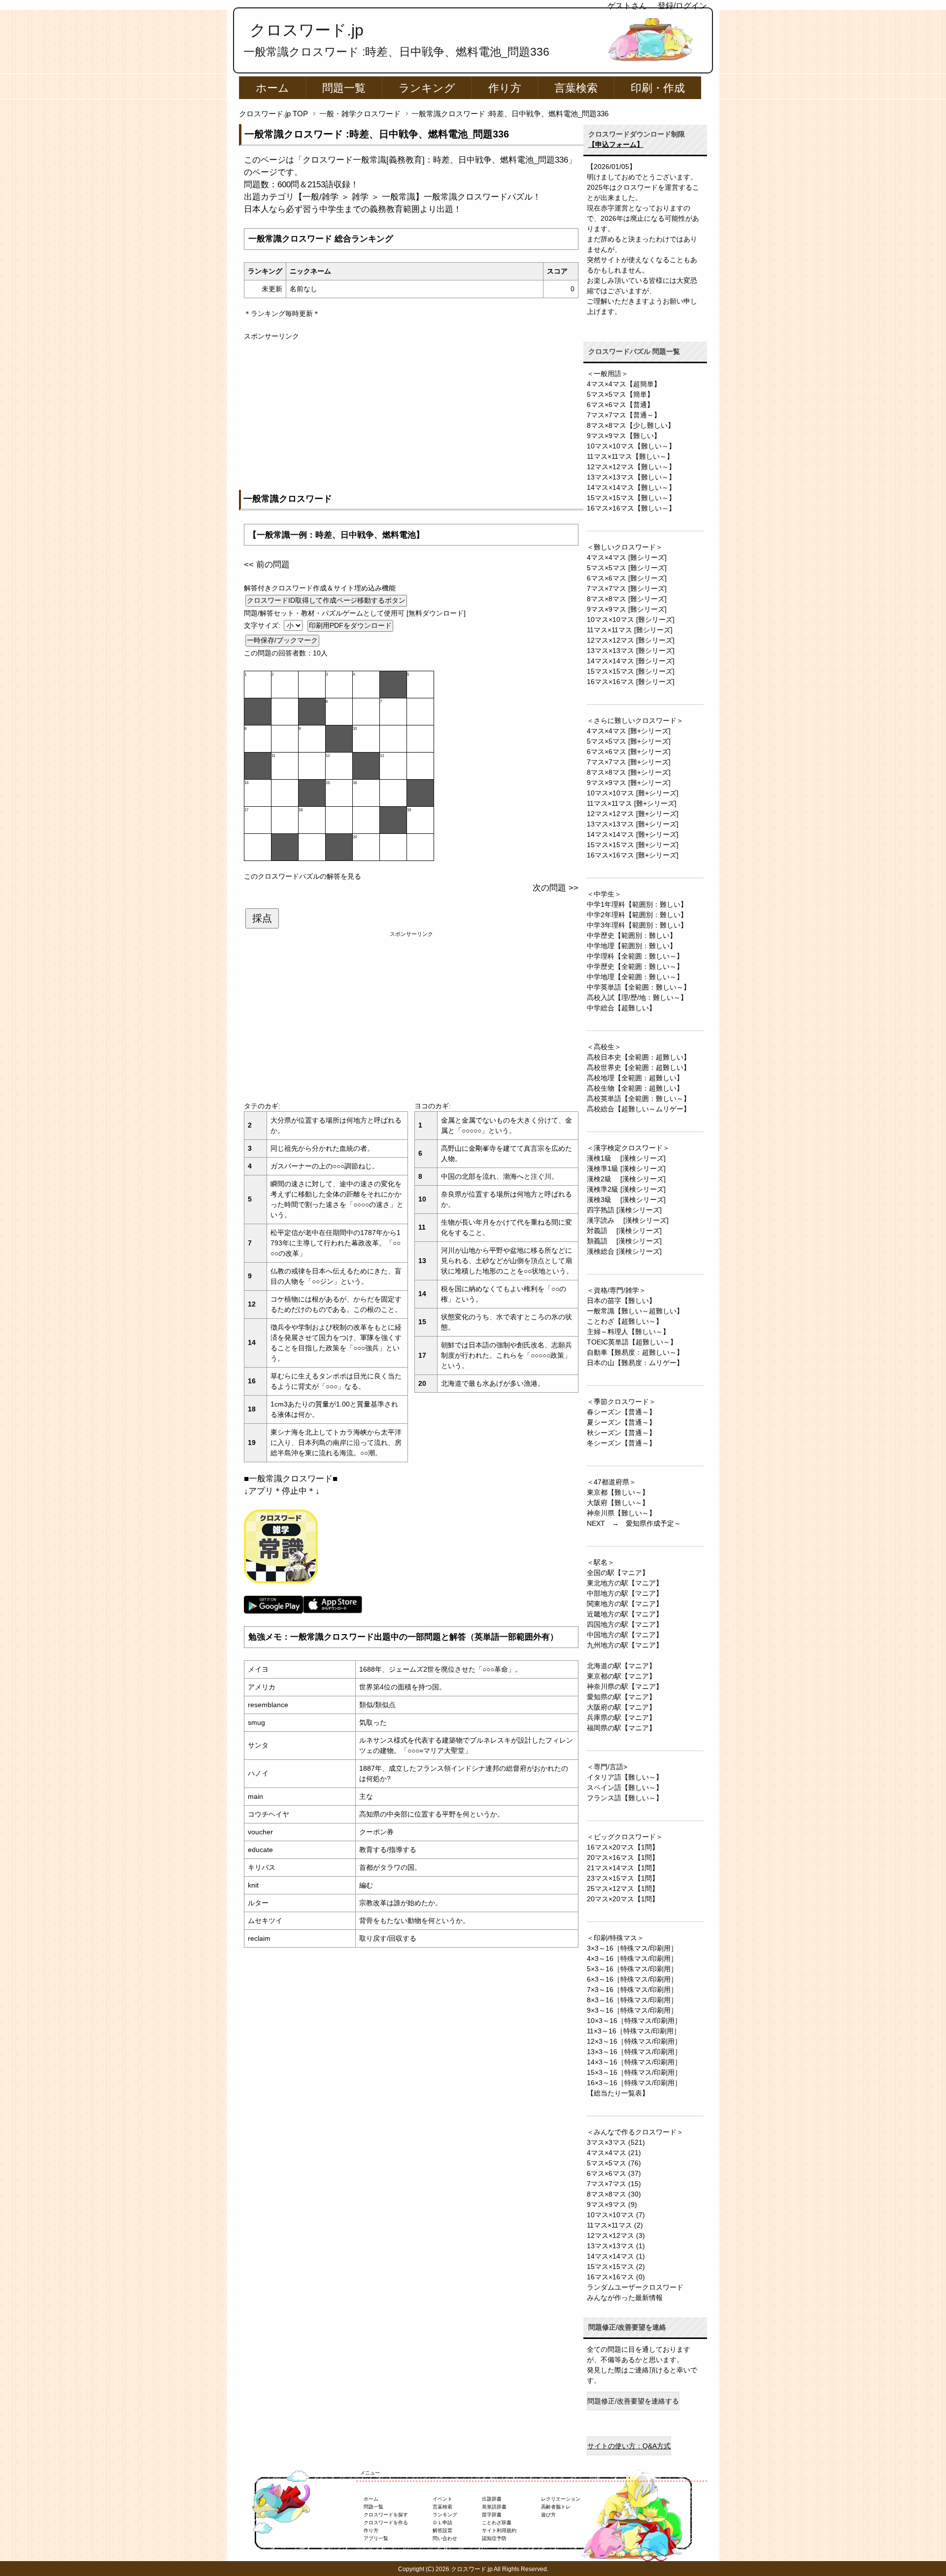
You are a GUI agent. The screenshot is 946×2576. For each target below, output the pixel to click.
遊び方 (548, 2515)
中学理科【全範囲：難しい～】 (635, 956)
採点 (262, 918)
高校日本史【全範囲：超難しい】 (639, 1057)
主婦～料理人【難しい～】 (628, 1332)
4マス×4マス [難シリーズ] (627, 557)
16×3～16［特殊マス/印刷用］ (634, 2083)
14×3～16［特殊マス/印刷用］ (634, 2062)
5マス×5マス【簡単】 (620, 394)
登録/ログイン (682, 6)
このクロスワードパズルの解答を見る (303, 876)
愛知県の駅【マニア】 (621, 1697)
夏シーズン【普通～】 (621, 1422)
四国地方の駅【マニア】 (625, 1624)
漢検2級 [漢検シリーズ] (626, 1179)
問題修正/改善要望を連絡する (633, 2401)
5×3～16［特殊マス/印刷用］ (632, 1969)
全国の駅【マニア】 (618, 1573)
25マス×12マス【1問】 (623, 1889)
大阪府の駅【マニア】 (621, 1707)
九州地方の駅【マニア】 (625, 1645)
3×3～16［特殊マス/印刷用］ (632, 1948)
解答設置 (442, 2530)
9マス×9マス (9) (612, 2204)
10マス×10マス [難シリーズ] (631, 619)
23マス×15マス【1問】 (623, 1878)
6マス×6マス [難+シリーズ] (629, 752)
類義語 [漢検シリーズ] (624, 1241)
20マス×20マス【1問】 (623, 1899)
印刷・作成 (658, 88)
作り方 (505, 88)
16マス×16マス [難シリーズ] (631, 682)
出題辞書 (492, 2499)
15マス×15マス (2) (616, 2267)
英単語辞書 (494, 2507)
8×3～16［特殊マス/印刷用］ (632, 2000)
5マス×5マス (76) (614, 2163)
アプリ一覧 (376, 2538)
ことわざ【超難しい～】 (625, 1321)
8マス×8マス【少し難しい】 (631, 425)
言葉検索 (576, 88)
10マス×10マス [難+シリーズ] (633, 793)
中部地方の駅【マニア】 (625, 1593)
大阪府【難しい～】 (618, 1503)
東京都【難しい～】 (618, 1492)
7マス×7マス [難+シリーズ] (629, 762)
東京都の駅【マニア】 (621, 1676)
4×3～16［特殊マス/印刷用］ (632, 1958)
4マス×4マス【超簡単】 (624, 384)
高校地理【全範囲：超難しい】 (635, 1078)
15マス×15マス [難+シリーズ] (633, 845)
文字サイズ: (263, 625)
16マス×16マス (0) (616, 2277)
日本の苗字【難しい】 (621, 1301)
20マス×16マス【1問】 (623, 1857)
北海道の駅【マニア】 (621, 1666)
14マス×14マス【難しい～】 (631, 487)
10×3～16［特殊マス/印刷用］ (634, 2021)
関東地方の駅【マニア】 (625, 1604)
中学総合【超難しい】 (621, 1008)
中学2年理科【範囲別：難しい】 (637, 915)
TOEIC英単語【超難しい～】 (632, 1342)
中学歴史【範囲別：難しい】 (632, 935)
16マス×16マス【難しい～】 (631, 508)
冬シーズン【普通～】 (621, 1443)
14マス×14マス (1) (616, 2256)
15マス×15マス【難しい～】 (631, 498)
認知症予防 (494, 2538)
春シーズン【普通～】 (621, 1412)
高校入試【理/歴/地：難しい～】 (637, 997)
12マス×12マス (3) (616, 2235)
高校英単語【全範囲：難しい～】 (639, 1099)
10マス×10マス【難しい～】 (631, 446)
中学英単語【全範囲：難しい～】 (639, 987)
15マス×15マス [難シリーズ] (631, 671)
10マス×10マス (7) (616, 2215)
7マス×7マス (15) (614, 2184)
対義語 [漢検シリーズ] (624, 1231)
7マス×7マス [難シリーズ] (627, 588)
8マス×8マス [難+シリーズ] (629, 772)
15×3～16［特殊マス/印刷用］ (634, 2072)
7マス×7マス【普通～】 (624, 415)
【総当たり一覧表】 (618, 2093)
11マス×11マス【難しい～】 (630, 456)
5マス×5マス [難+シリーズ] (629, 741)
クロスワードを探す (386, 2515)
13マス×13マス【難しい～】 (631, 477)
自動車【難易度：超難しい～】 (635, 1352)
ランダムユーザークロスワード (635, 2287)
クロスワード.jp (307, 30)
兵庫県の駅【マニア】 (621, 1717)
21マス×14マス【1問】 (623, 1868)
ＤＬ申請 (442, 2523)
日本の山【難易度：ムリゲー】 (635, 1363)
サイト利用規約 (499, 2530)
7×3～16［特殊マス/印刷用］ (632, 1990)
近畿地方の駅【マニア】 (625, 1614)
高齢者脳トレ (556, 2507)
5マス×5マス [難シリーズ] (627, 568)
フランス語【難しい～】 (625, 1798)
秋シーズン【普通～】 (621, 1433)
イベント (442, 2499)
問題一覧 (344, 88)
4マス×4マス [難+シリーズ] (629, 731)
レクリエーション (561, 2499)
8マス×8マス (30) (614, 2194)
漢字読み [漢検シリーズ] (628, 1220)
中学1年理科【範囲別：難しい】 (637, 904)
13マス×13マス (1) (616, 2246)
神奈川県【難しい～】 (621, 1513)
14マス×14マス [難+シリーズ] (633, 834)
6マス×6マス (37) (614, 2173)
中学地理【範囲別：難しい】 (632, 946)
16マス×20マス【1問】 (623, 1847)
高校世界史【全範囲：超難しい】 (639, 1067)
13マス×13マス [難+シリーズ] (633, 824)
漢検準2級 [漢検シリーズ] (626, 1189)
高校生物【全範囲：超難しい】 (635, 1088)
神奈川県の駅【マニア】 (625, 1686)
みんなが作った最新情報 (625, 2298)
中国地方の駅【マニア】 (625, 1635)
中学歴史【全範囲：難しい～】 (635, 966)
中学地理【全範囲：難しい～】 (635, 977)
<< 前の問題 (267, 565)
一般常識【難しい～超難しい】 (635, 1311)
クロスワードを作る (386, 2523)
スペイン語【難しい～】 (625, 1787)
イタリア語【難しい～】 (625, 1777)
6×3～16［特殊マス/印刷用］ (632, 1979)
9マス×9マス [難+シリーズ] (629, 783)
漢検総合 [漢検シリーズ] (624, 1251)
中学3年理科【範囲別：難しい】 (637, 925)
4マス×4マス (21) (614, 2153)
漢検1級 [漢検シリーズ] (626, 1158)
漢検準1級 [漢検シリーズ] (626, 1168)
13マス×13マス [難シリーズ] (631, 651)
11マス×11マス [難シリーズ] (630, 630)
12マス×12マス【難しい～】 (631, 467)
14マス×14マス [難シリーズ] (631, 661)
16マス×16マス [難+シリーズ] (633, 855)
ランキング (427, 88)
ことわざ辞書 (497, 2523)
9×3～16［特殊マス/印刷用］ (632, 2010)
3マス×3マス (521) (616, 2142)
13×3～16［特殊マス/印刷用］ (634, 2052)
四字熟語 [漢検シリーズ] (624, 1210)
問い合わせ (445, 2538)
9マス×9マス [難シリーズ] (627, 609)
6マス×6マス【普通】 (620, 405)
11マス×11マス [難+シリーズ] (632, 803)
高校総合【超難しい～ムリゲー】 (639, 1109)
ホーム (272, 88)
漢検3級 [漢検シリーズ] (626, 1200)
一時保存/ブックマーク (282, 640)
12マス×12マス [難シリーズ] (631, 640)
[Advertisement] (411, 411)
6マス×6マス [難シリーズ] (627, 578)
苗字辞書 (492, 2515)
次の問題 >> (556, 888)
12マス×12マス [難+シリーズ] (633, 814)
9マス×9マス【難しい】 (624, 436)
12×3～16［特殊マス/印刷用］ (634, 2041)
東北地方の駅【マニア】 (625, 1583)
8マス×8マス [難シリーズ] (627, 599)
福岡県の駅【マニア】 (621, 1728)
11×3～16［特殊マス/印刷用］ (634, 2031)
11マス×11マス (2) (615, 2225)
